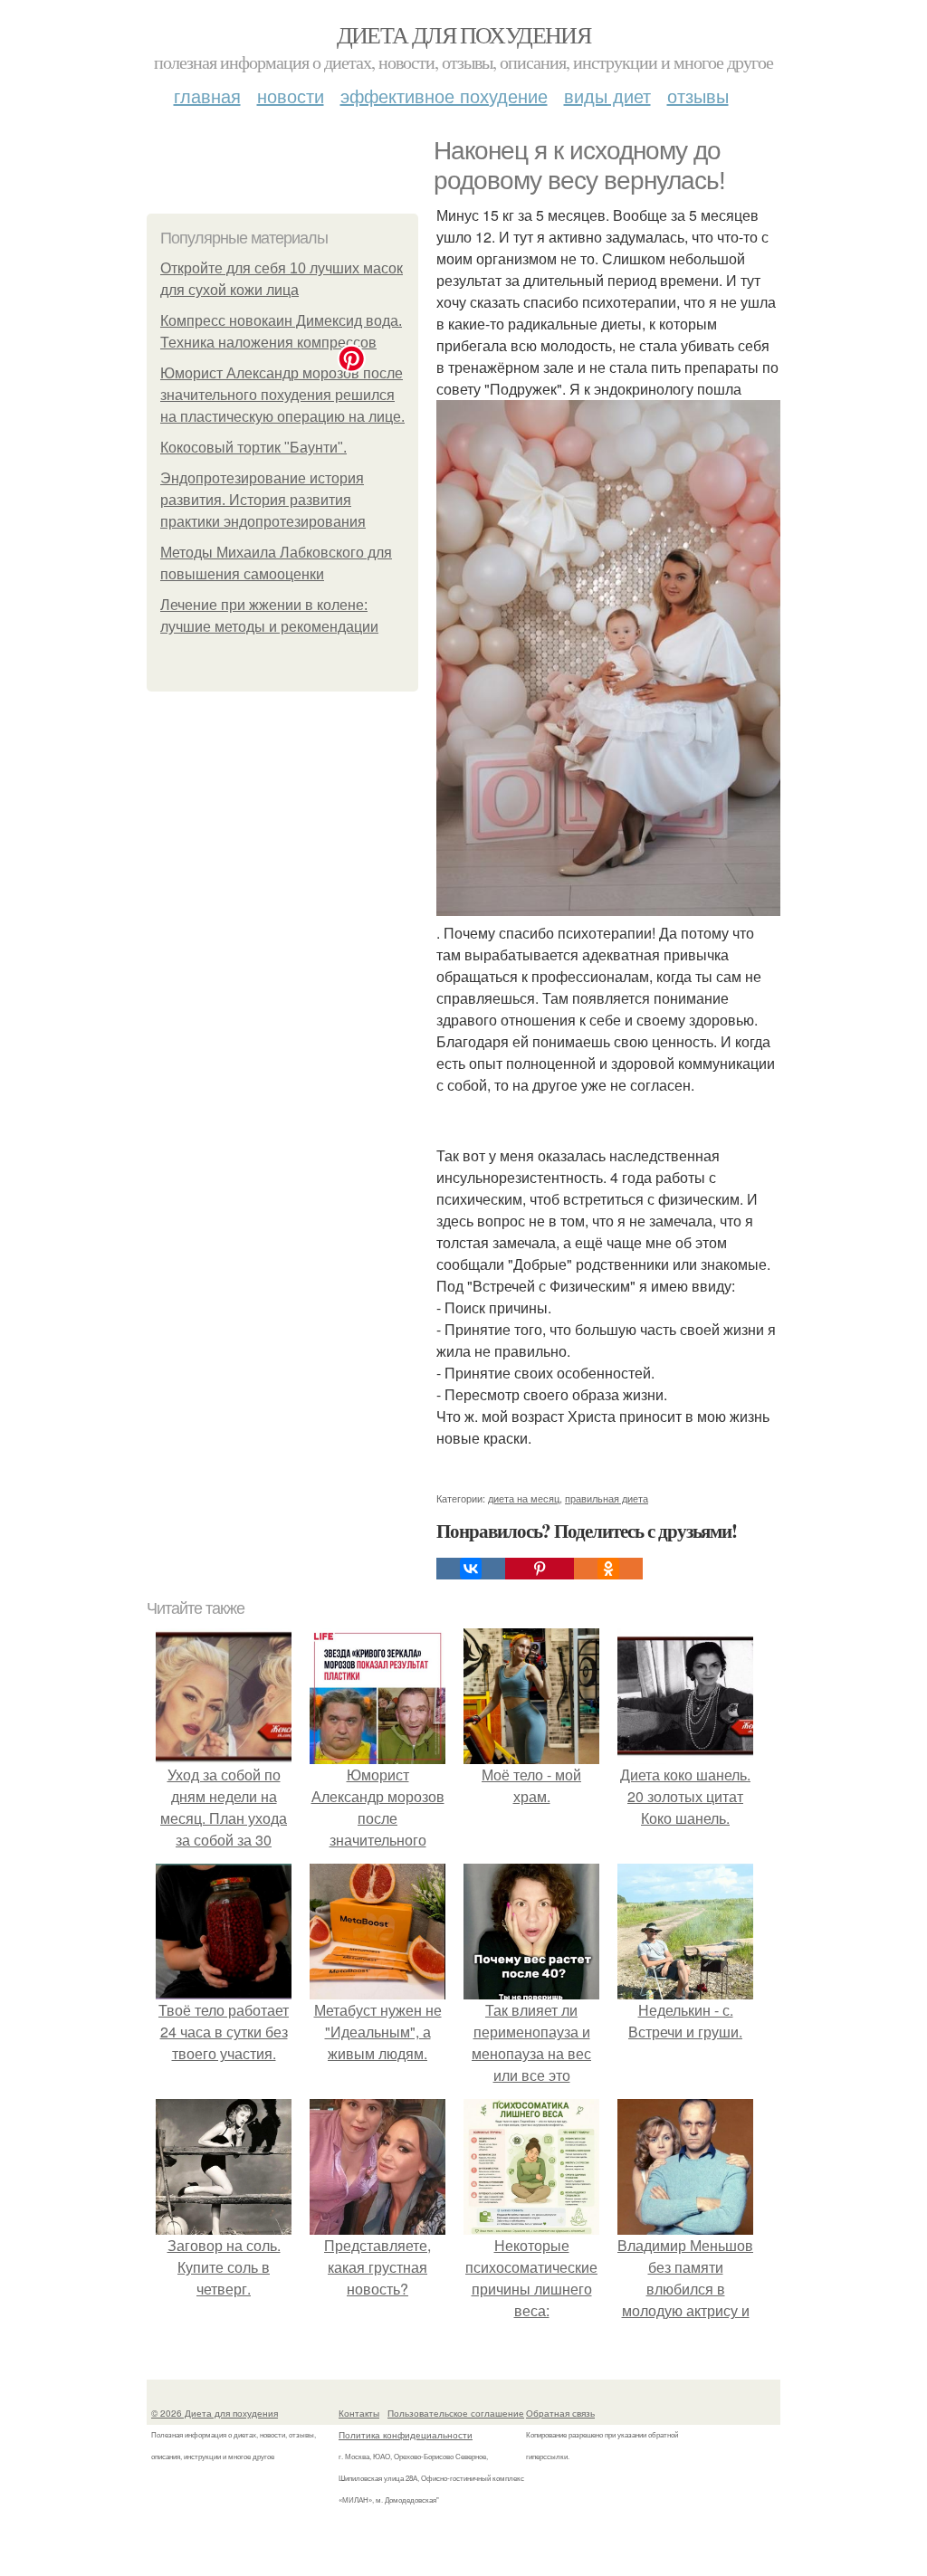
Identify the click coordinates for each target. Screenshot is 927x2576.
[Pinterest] (540, 1569)
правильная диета (607, 1498)
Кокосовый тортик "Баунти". (253, 448)
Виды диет (607, 95)
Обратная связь (560, 2413)
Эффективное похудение (444, 95)
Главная (207, 95)
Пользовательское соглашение (456, 2413)
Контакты (359, 2413)
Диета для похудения (464, 34)
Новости (291, 95)
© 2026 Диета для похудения (215, 2413)
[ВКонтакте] (471, 1569)
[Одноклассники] (608, 1569)
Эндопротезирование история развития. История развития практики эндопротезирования (263, 500)
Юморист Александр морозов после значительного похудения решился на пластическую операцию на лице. (282, 395)
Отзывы (698, 95)
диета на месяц (524, 1498)
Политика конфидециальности (406, 2435)
